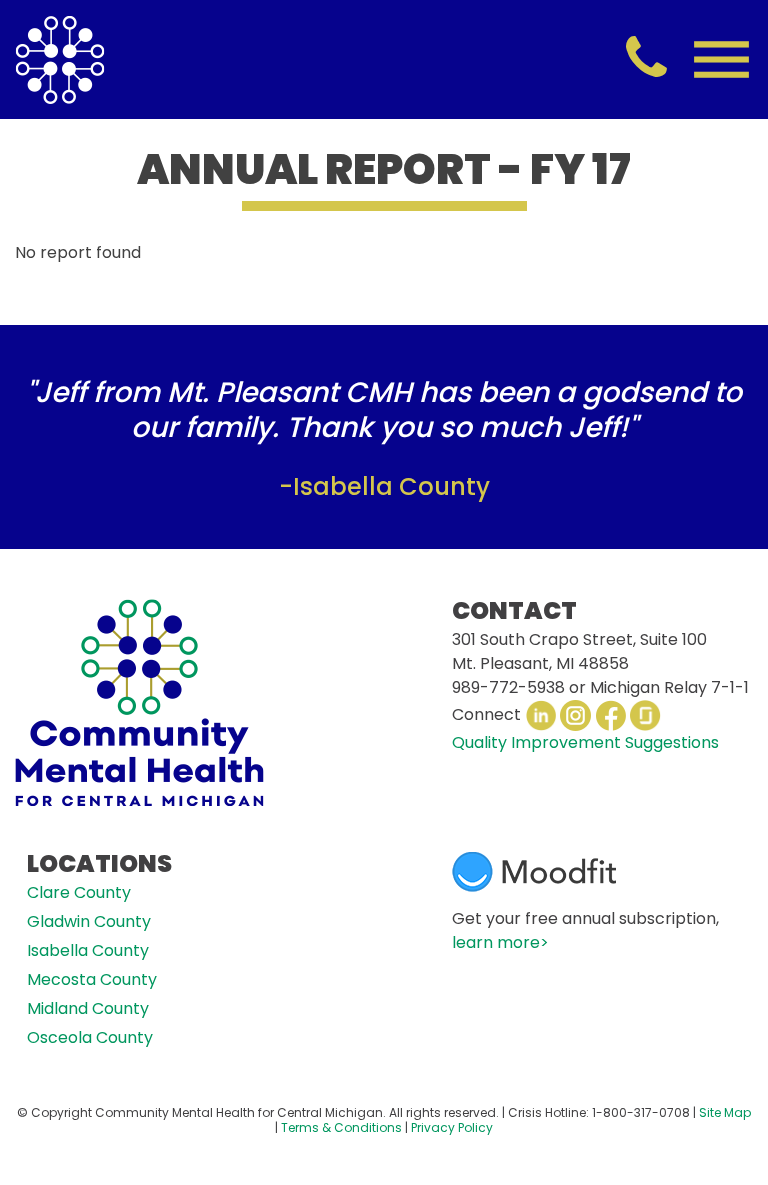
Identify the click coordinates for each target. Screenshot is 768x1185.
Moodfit (534, 872)
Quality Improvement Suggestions (585, 742)
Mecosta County (92, 979)
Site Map (725, 1112)
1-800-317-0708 (641, 1112)
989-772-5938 (508, 687)
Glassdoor (645, 715)
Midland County (88, 1008)
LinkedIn (540, 715)
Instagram (575, 715)
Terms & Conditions (341, 1127)
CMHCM (60, 59)
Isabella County (88, 950)
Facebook (610, 715)
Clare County (79, 892)
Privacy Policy (452, 1127)
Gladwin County (89, 921)
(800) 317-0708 (646, 59)
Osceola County (90, 1037)
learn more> (500, 942)
